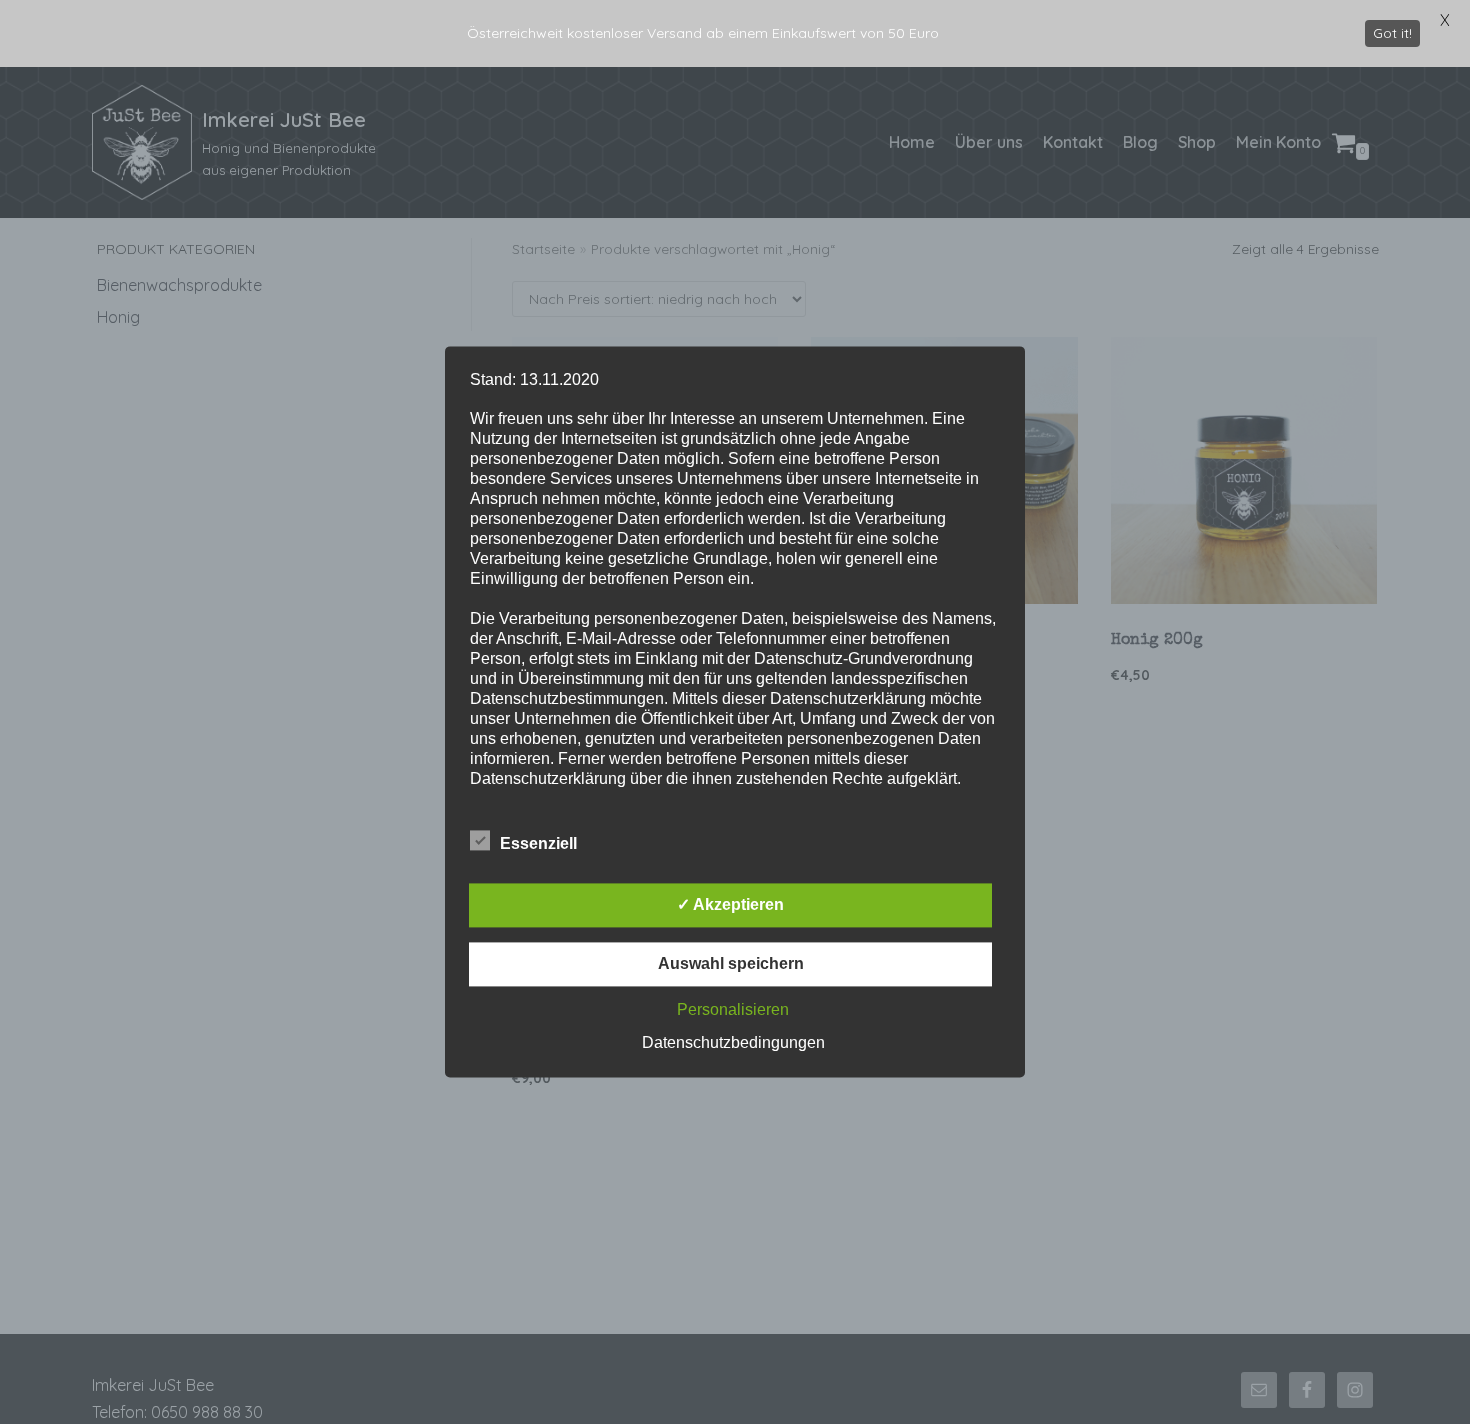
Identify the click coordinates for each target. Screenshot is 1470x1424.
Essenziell (538, 844)
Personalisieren (733, 1010)
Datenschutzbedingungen (733, 1043)
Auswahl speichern (731, 964)
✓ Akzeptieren (730, 905)
